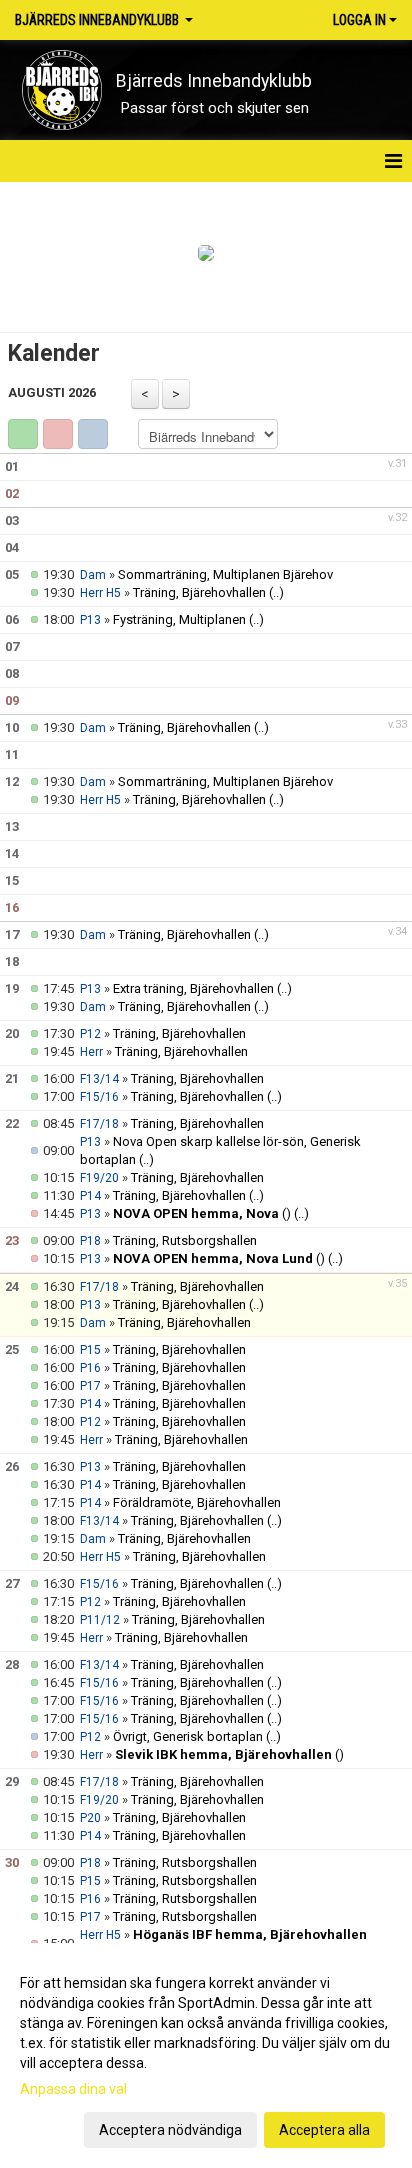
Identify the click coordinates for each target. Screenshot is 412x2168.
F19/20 (99, 1178)
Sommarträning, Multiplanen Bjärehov (225, 574)
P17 (90, 1386)
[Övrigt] (93, 434)
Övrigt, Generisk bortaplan (188, 1736)
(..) (276, 592)
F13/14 (99, 1079)
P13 (90, 620)
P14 (90, 1196)
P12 (90, 1034)
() (202, 1213)
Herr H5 (100, 593)
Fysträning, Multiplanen (179, 619)
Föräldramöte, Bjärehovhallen (197, 1502)
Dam (93, 575)
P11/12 (100, 1620)
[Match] (58, 434)
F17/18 (99, 1124)
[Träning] (23, 434)
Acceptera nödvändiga (170, 2130)
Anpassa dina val (73, 2089)
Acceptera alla (324, 2130)
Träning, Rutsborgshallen (185, 1240)
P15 (90, 1350)
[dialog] (206, 2055)
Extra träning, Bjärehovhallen (193, 988)
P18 (90, 1241)
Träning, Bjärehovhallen (199, 592)
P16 (90, 1368)
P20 (90, 1818)
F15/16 (99, 1097)
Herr (91, 1052)
